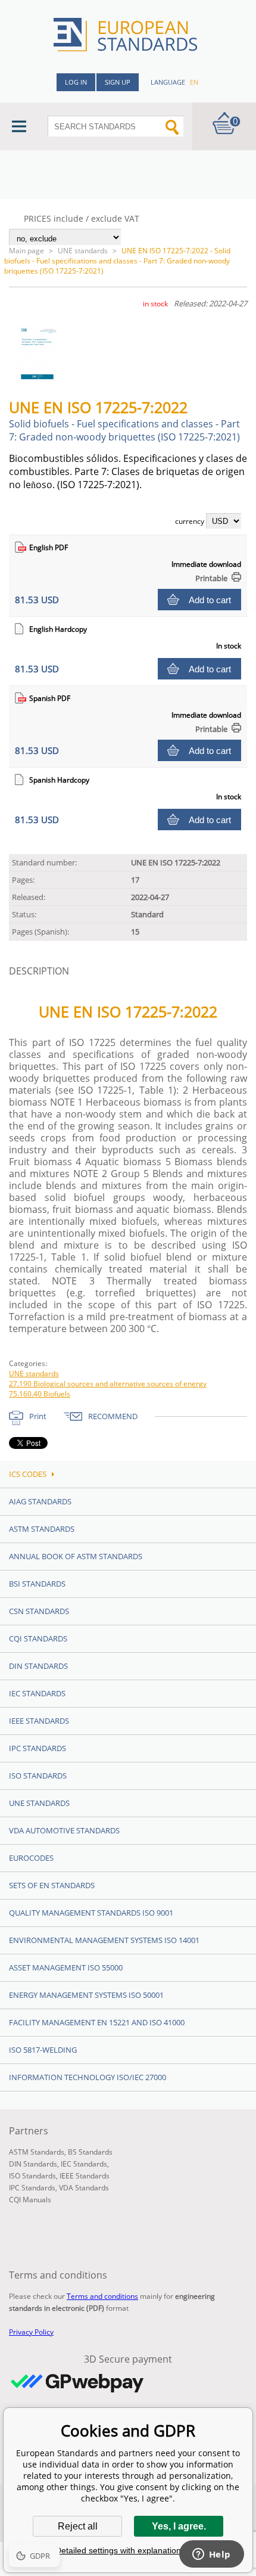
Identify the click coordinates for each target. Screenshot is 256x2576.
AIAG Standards (40, 1501)
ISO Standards (38, 1776)
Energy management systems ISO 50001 (86, 1995)
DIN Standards (38, 1666)
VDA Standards (84, 2188)
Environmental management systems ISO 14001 (104, 1940)
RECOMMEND (113, 1416)
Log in (76, 82)
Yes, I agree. (179, 2526)
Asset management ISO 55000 (66, 1967)
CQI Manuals (30, 2200)
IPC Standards (38, 1748)
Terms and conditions (102, 2296)
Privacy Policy (31, 2332)
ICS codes (28, 1474)
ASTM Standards (42, 1529)
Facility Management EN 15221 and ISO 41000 (97, 2022)
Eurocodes (31, 1858)
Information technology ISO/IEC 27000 (88, 2077)
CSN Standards (39, 1611)
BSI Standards (37, 1584)
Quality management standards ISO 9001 (91, 1913)
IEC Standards (37, 1693)
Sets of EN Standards (52, 1885)
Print (38, 1416)
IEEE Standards (39, 1721)
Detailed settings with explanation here (128, 2550)
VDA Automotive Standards (64, 1830)
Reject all (78, 2526)
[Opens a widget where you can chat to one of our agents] (211, 2555)
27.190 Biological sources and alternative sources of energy (108, 1384)
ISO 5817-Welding (43, 2050)
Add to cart (210, 600)
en (194, 82)
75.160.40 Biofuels (40, 1394)
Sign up (118, 82)
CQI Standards (38, 1638)
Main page (26, 251)
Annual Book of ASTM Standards (76, 1556)
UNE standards (83, 251)
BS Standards (90, 2152)
